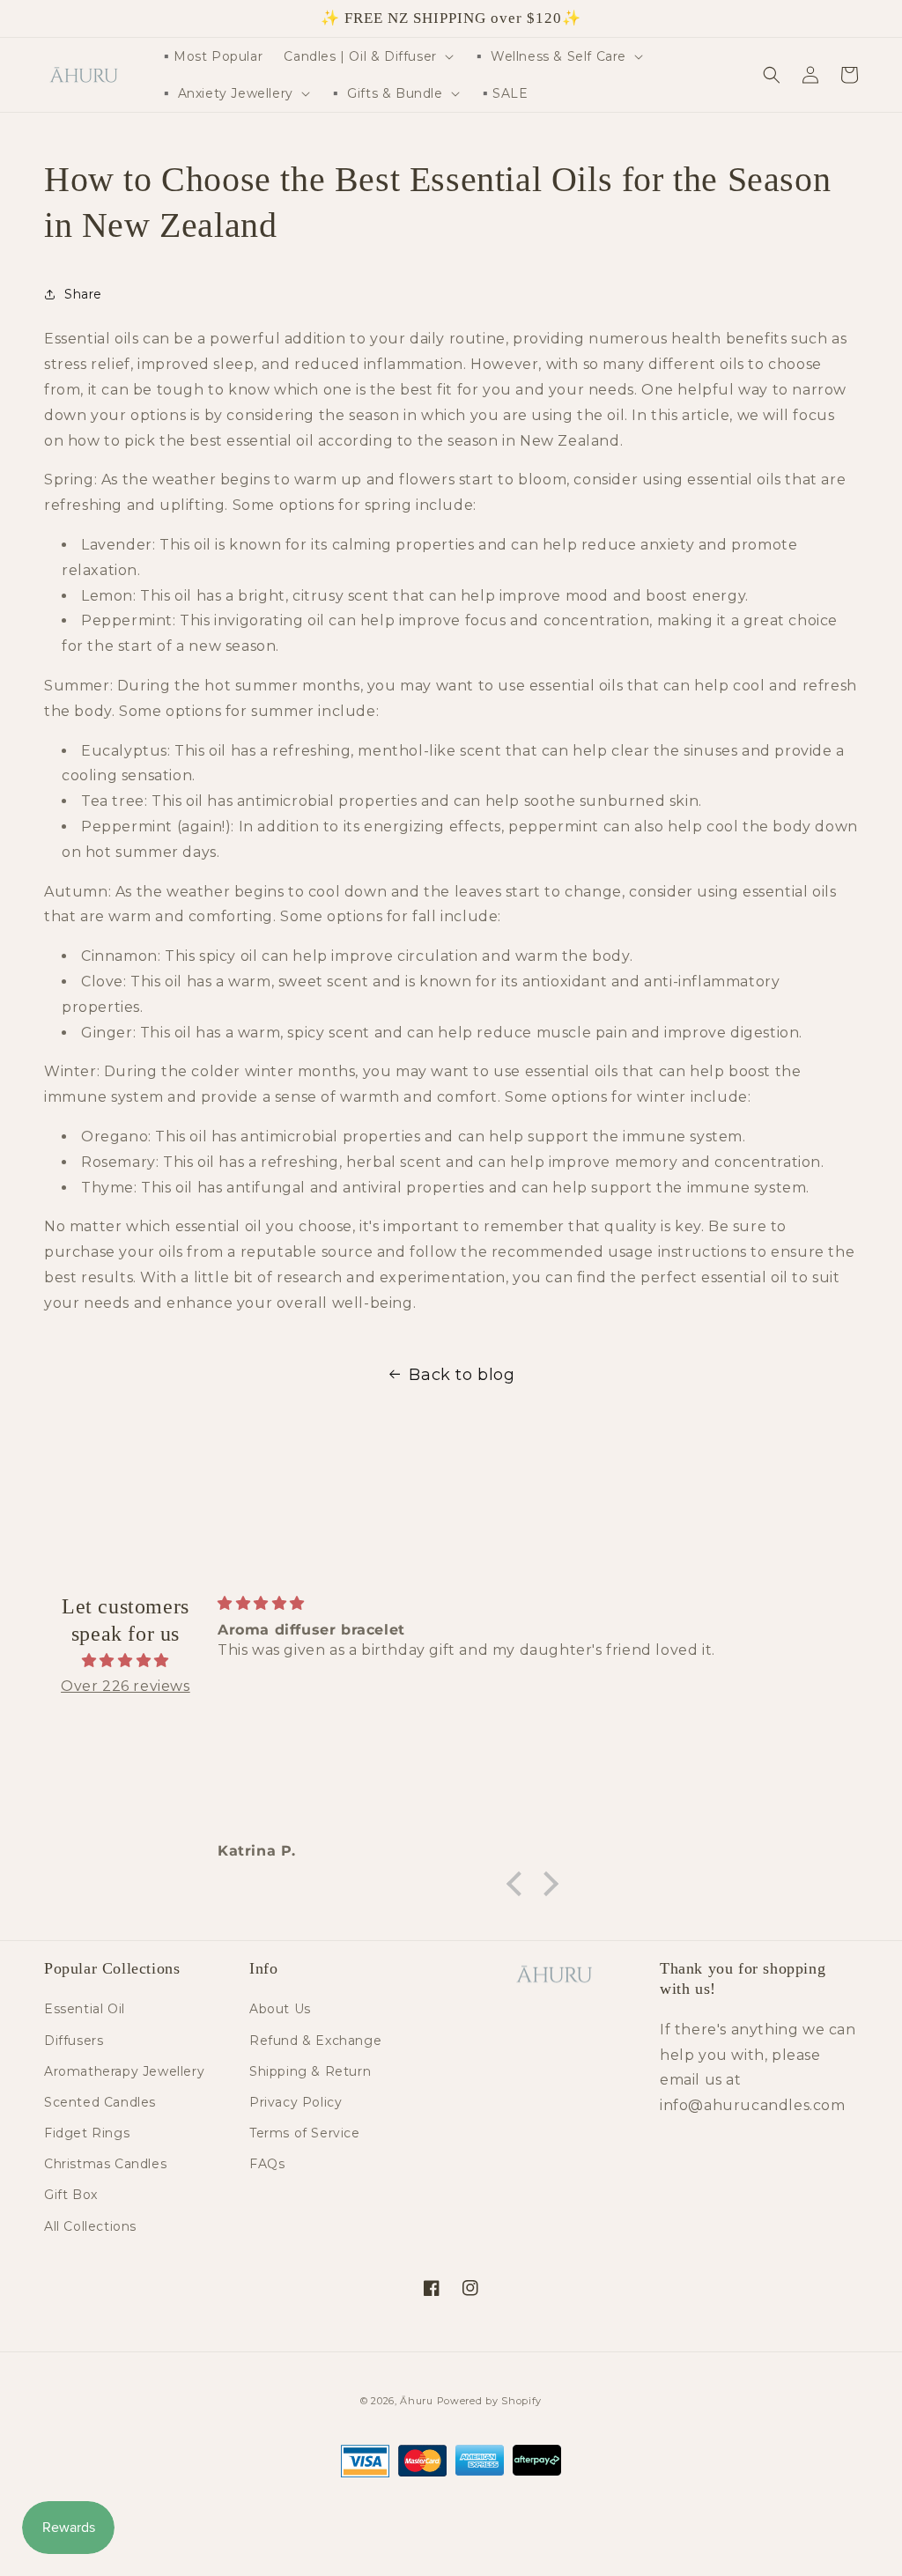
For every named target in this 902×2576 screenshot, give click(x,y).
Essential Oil (85, 2009)
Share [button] (83, 294)
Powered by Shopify (490, 2401)
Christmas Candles (105, 2164)
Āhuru (417, 2401)
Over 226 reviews (126, 1686)
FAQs (267, 2164)
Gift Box (71, 2195)
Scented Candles (100, 2102)
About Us (280, 2009)
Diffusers (74, 2041)
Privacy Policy (296, 2102)
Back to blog (462, 1375)
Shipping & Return (310, 2071)
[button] (366, 56)
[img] (126, 1661)
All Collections (90, 2226)
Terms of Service (305, 2133)
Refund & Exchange (315, 2041)
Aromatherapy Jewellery (124, 2071)
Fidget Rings (87, 2133)
